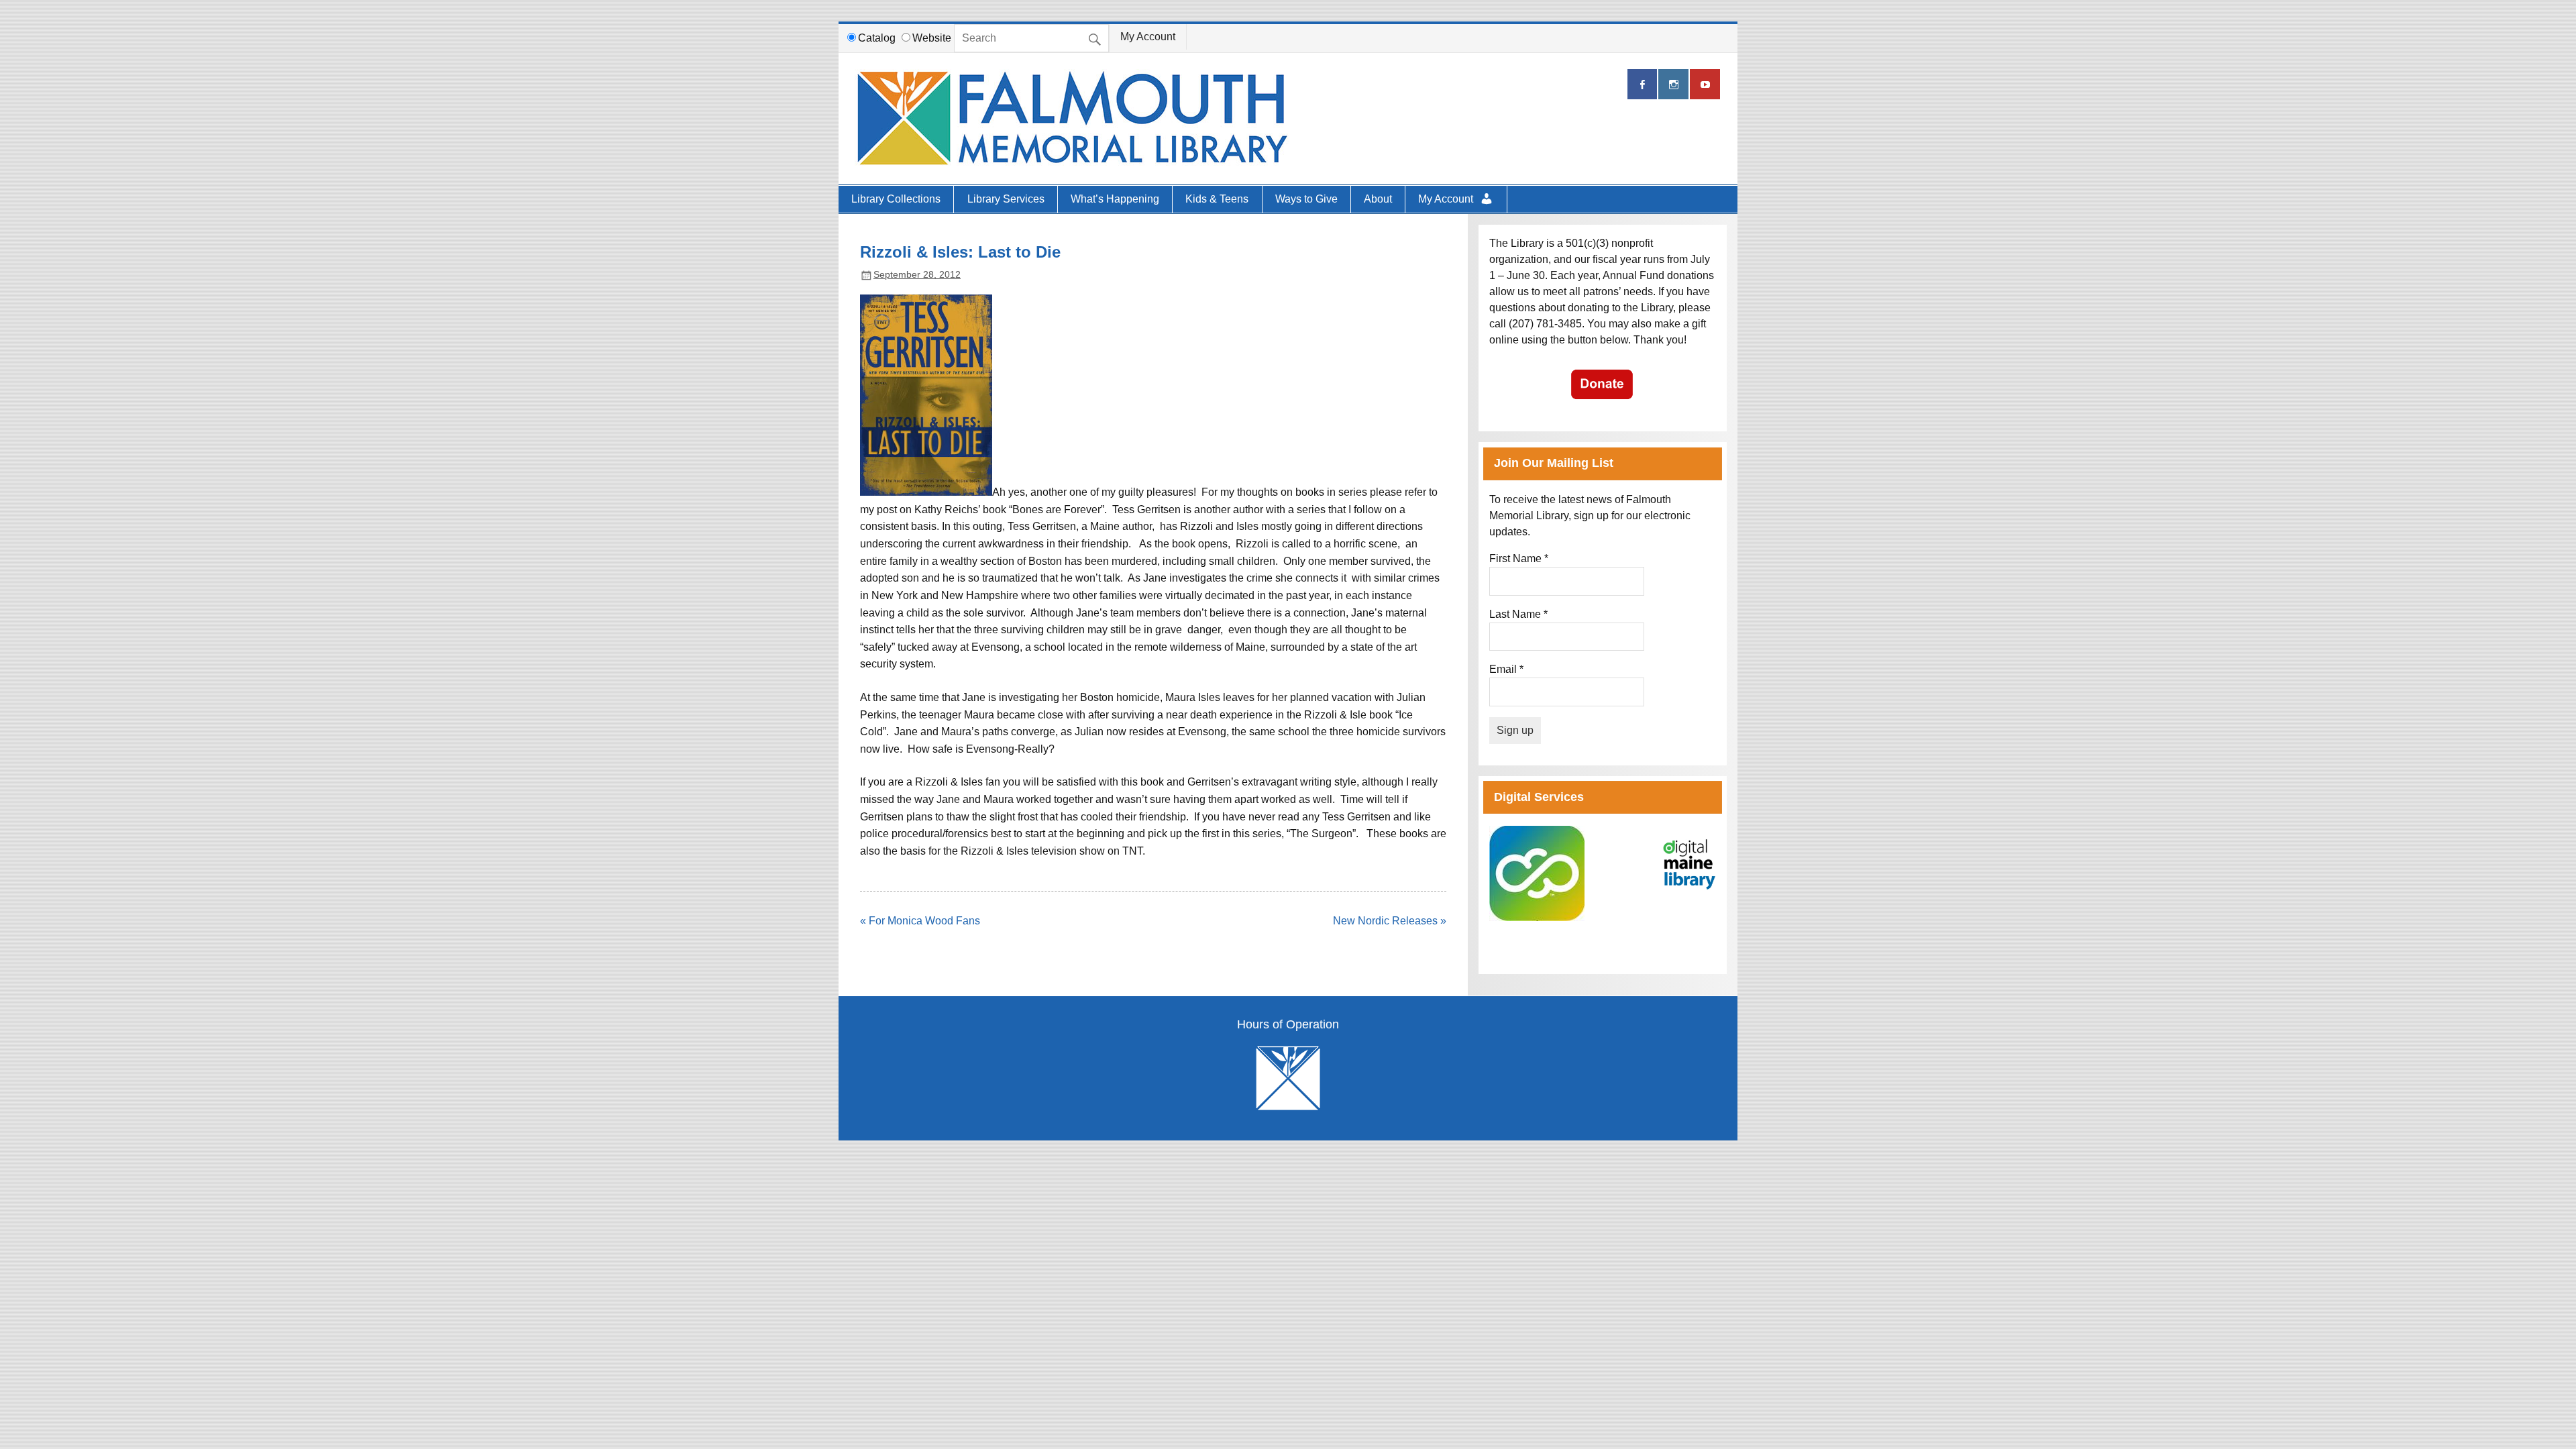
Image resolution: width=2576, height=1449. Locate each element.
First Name (1519, 558)
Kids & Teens (1217, 199)
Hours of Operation (1288, 1025)
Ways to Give (1306, 199)
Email (1506, 669)
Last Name (1518, 614)
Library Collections (896, 199)
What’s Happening (1115, 199)
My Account (1148, 37)
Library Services (1006, 199)
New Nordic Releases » (1390, 921)
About (1378, 199)
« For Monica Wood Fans (920, 921)
